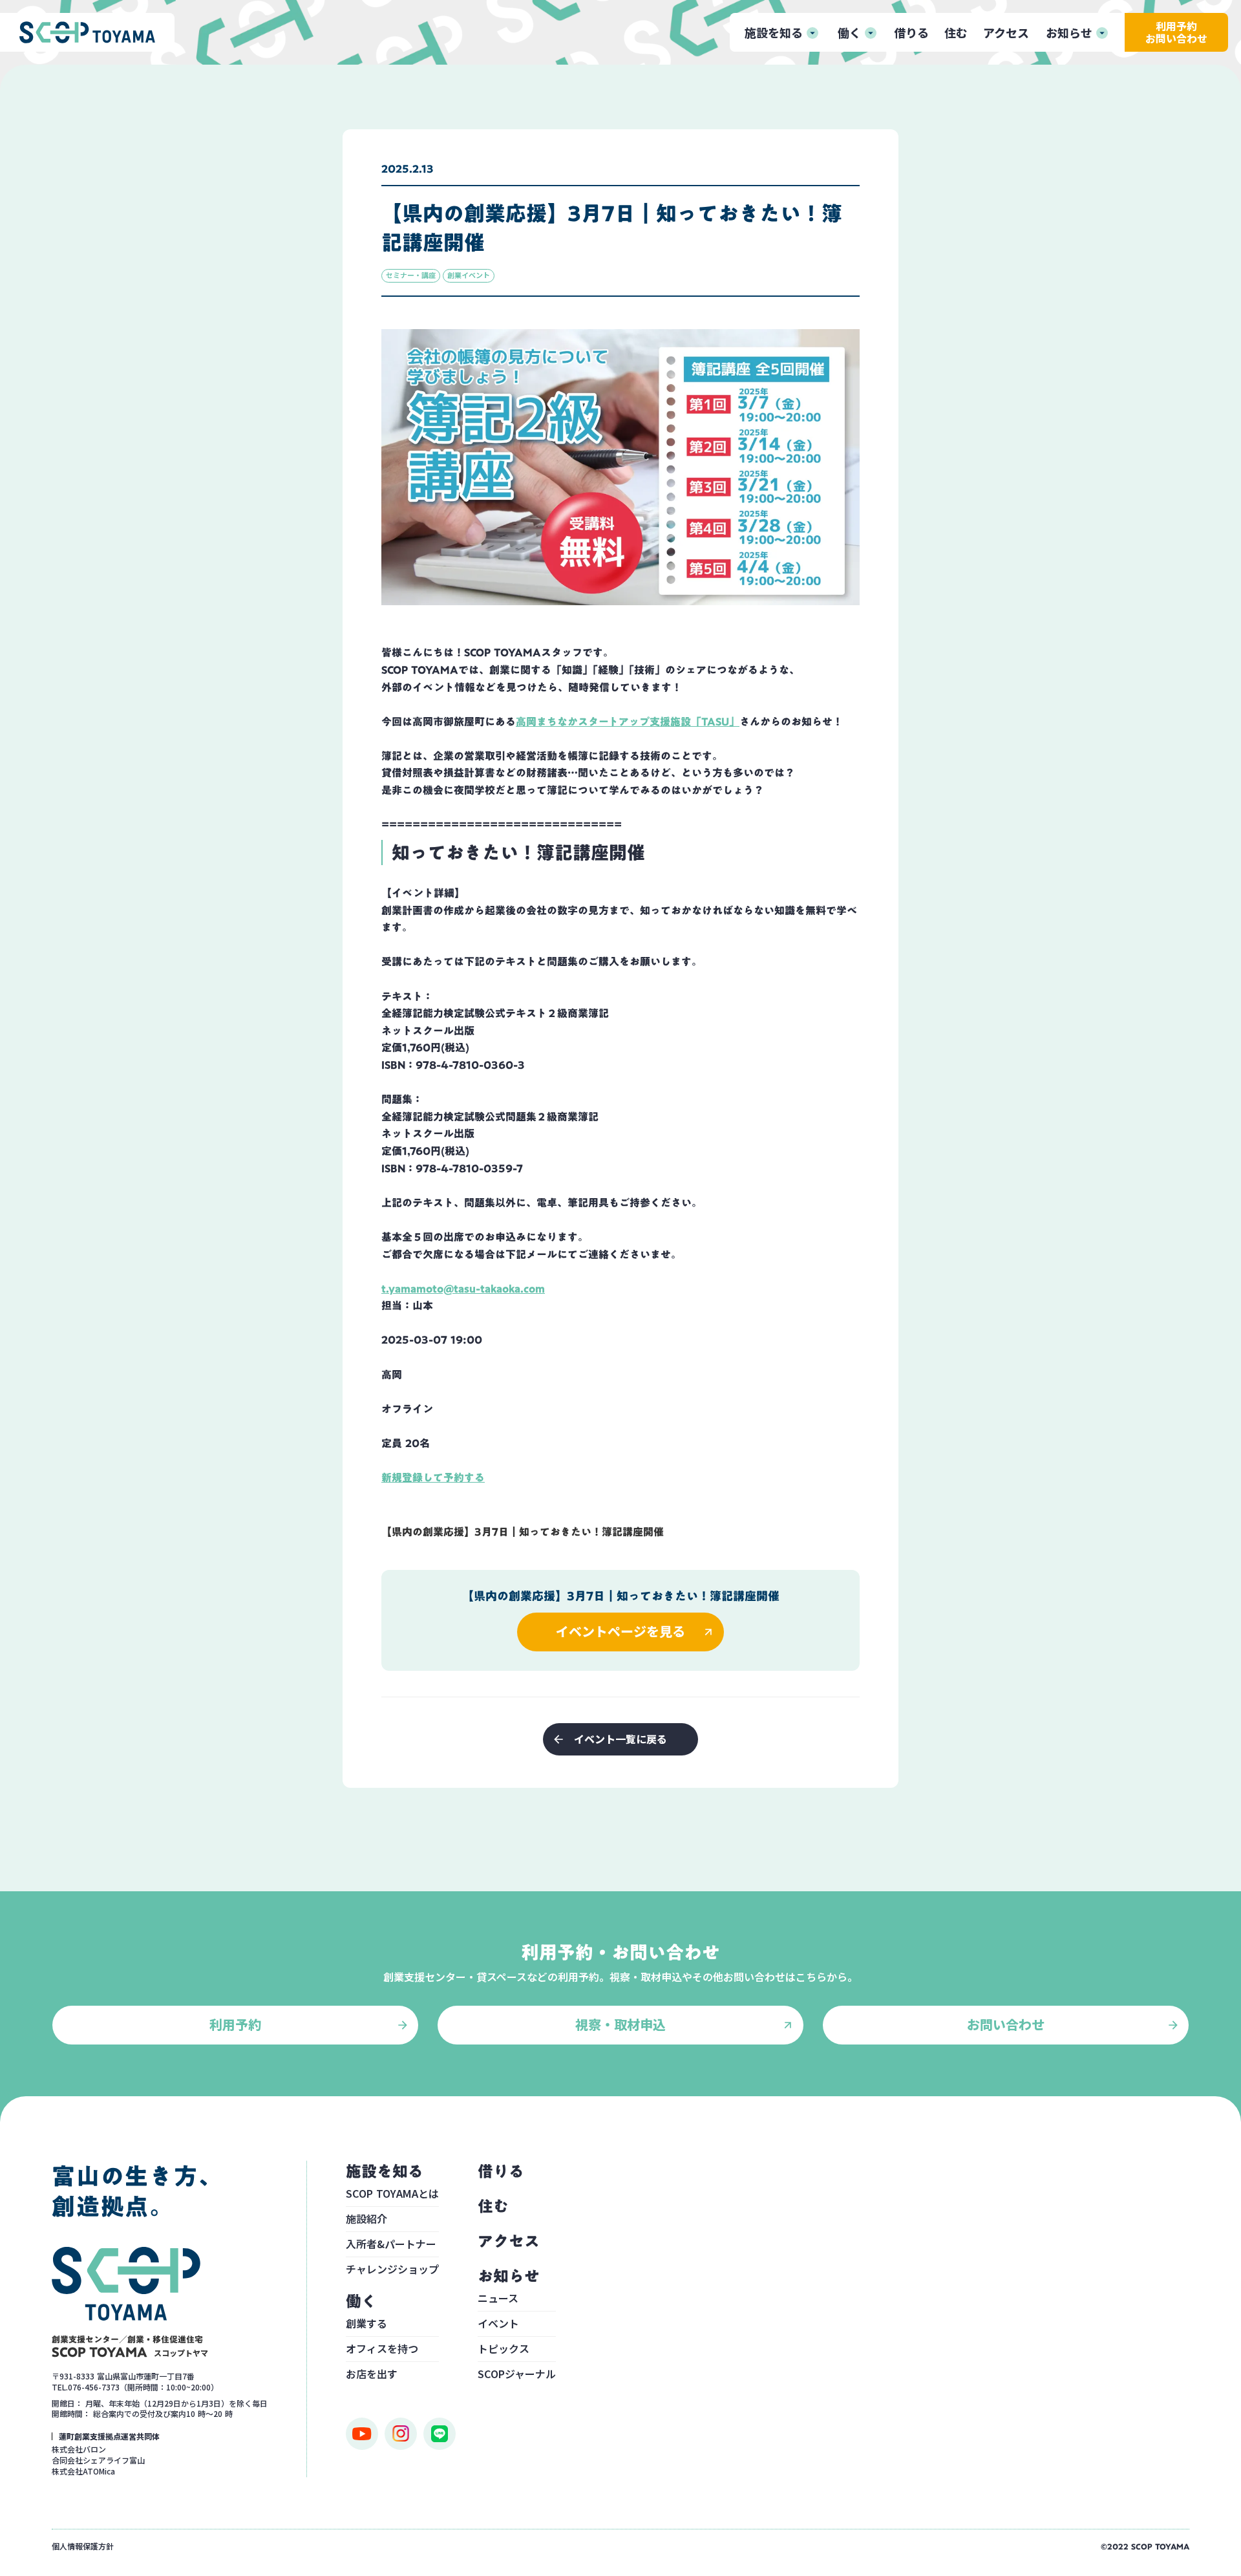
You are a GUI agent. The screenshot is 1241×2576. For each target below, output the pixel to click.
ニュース (498, 2299)
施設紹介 (366, 2220)
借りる (911, 32)
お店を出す (372, 2374)
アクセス (1006, 32)
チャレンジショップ (392, 2269)
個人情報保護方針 (83, 2546)
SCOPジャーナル (517, 2374)
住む (956, 32)
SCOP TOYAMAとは (392, 2195)
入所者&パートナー (391, 2245)
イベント (498, 2324)
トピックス (504, 2350)
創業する (366, 2324)
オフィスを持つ (382, 2350)
